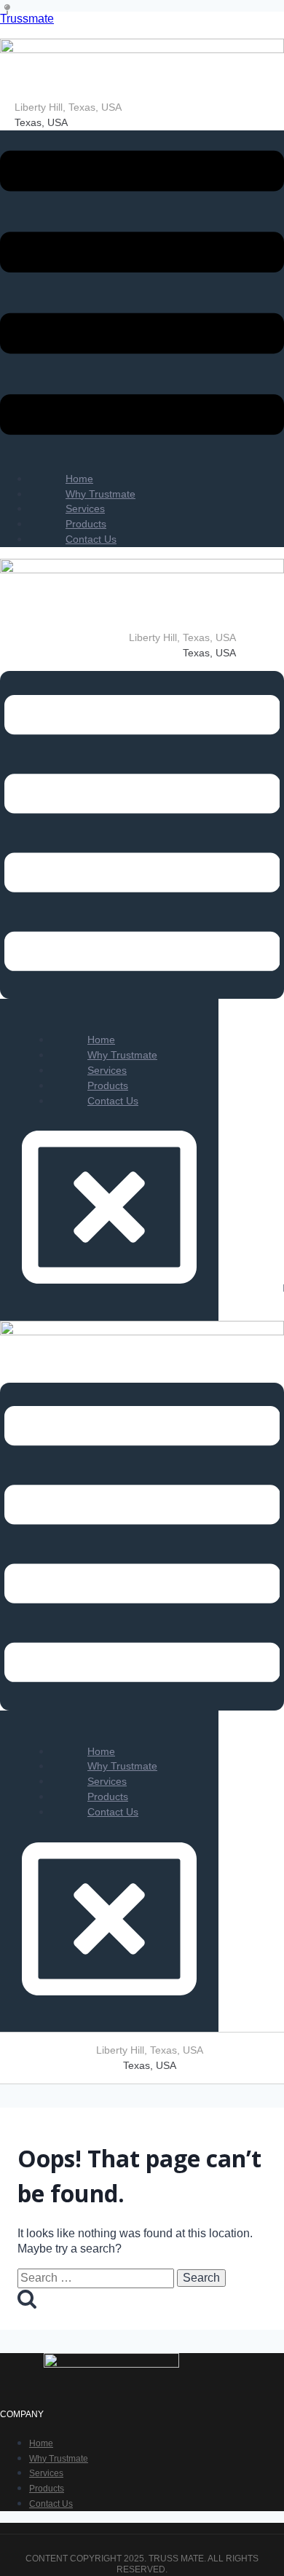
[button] (142, 295)
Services (46, 2473)
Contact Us (91, 539)
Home (41, 2443)
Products (47, 2489)
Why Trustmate (59, 2459)
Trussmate (27, 19)
